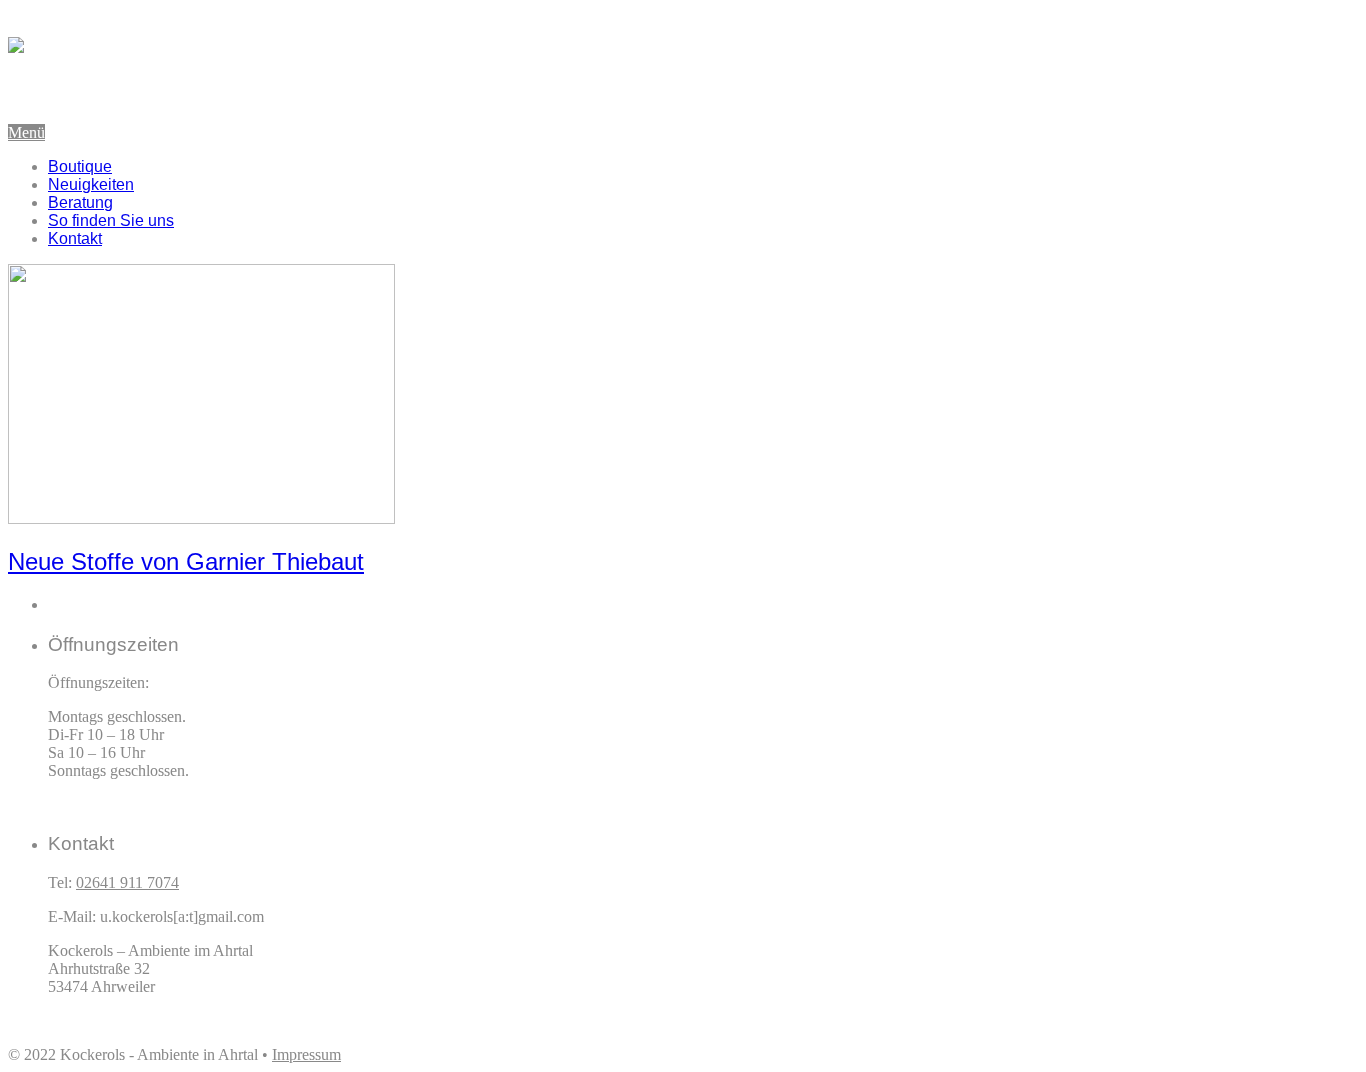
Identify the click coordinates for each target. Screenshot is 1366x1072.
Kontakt (75, 238)
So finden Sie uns (111, 220)
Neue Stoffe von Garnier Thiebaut (186, 561)
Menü (26, 132)
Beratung (80, 202)
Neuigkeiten (91, 184)
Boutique (80, 166)
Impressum (306, 1054)
